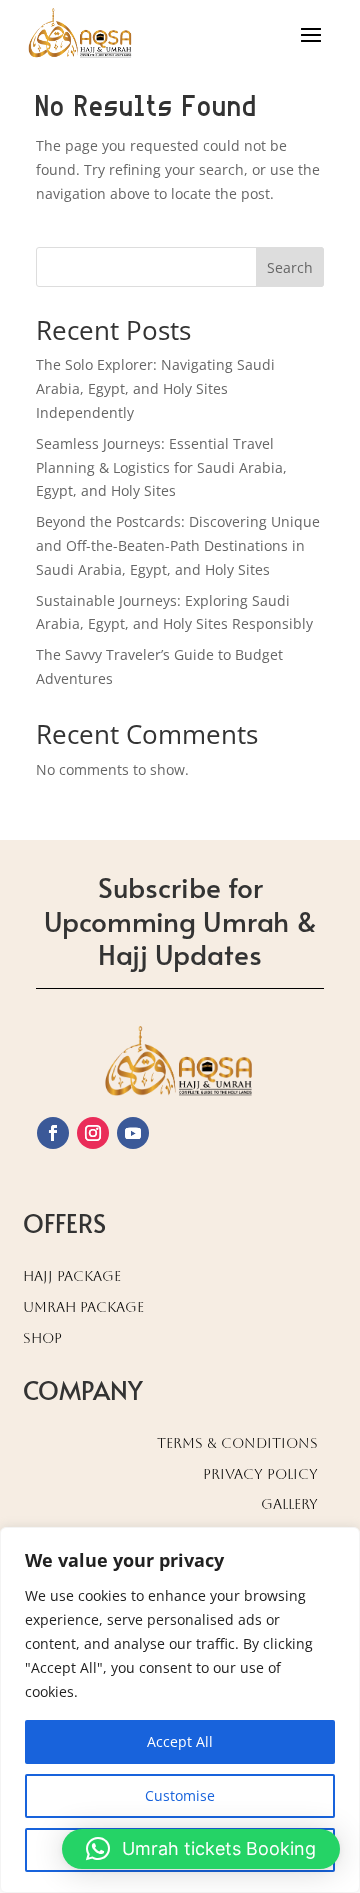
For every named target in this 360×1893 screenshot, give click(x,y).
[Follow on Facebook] (53, 1133)
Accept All (180, 1741)
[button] (201, 1849)
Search (290, 267)
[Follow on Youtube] (133, 1133)
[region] (180, 1710)
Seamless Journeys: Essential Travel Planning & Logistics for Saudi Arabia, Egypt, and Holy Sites (161, 467)
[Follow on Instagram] (93, 1133)
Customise (180, 1795)
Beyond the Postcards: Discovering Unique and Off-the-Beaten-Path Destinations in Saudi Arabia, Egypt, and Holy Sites (178, 545)
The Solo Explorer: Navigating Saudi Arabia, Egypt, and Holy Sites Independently (155, 388)
